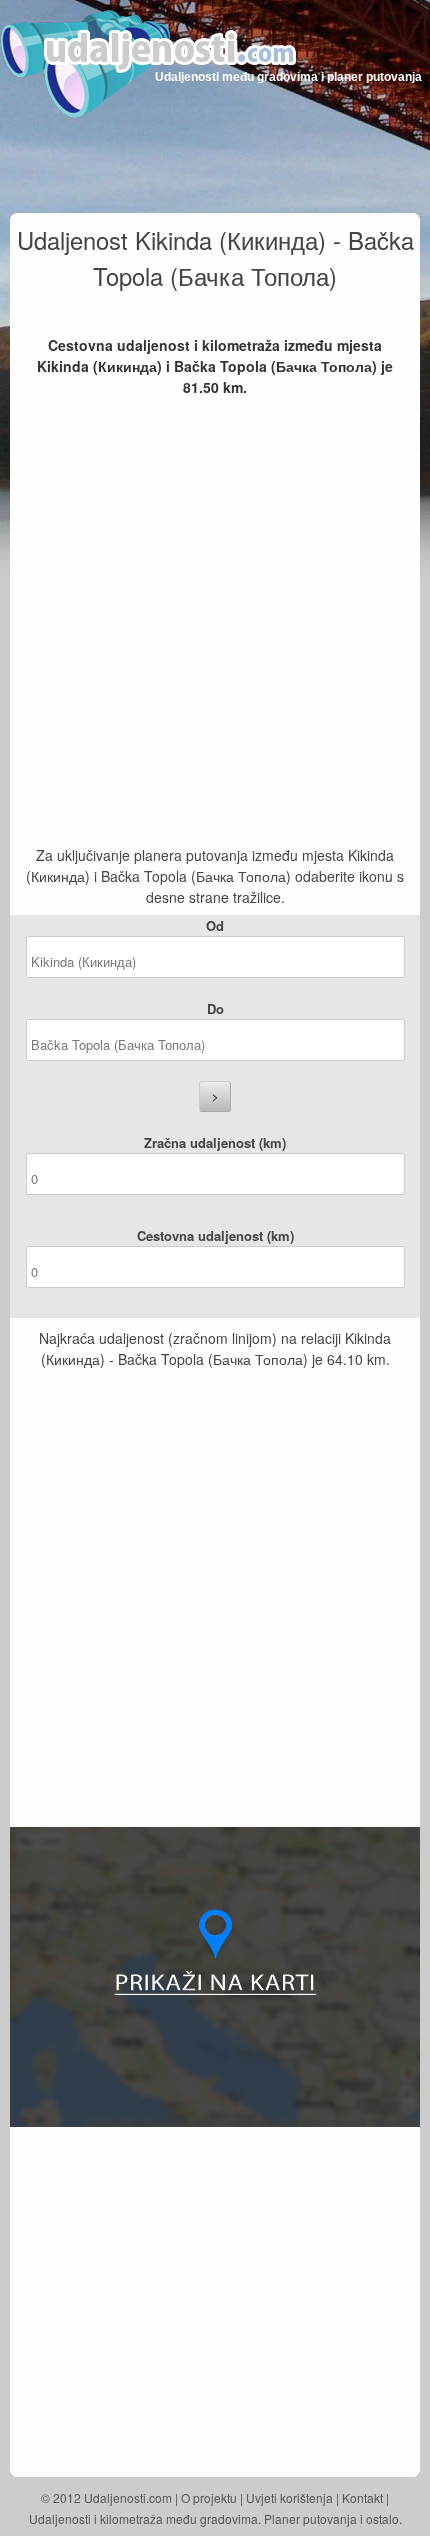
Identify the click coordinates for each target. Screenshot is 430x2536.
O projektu (209, 2497)
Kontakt (362, 2497)
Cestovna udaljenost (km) (215, 1235)
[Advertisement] (215, 623)
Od (215, 925)
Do (215, 1008)
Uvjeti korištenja (289, 2497)
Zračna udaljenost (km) (215, 1142)
